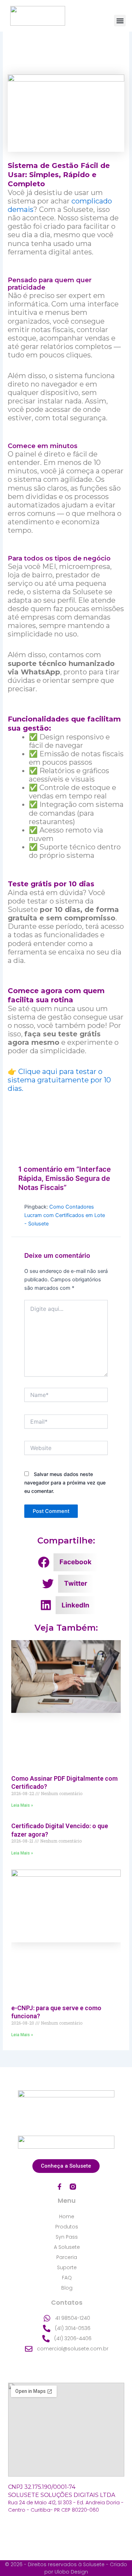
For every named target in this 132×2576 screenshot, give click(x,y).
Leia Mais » (22, 1805)
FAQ (67, 2278)
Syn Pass (67, 2237)
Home (67, 2216)
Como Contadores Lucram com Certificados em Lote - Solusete (65, 1215)
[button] (120, 21)
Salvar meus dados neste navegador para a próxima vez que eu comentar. (65, 1483)
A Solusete (67, 2247)
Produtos (67, 2227)
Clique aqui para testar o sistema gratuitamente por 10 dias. (59, 1080)
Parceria (67, 2257)
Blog (67, 2288)
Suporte (67, 2267)
